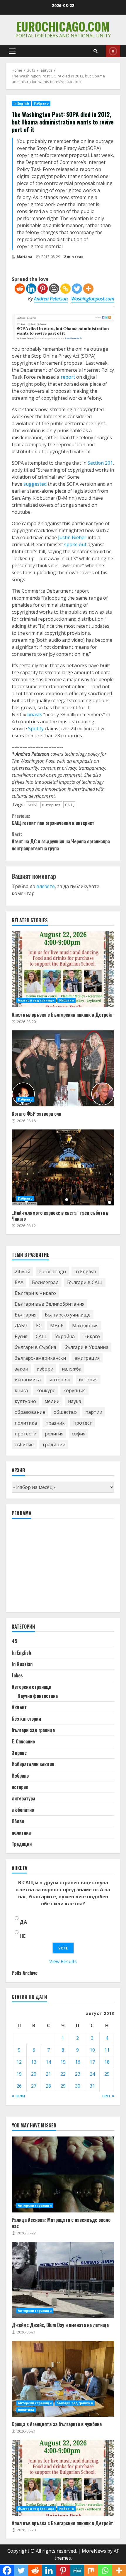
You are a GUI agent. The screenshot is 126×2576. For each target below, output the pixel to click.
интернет (51, 805)
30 (78, 2086)
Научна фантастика (38, 1696)
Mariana (24, 257)
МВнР (57, 1326)
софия (79, 1434)
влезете (46, 886)
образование (30, 1412)
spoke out (75, 544)
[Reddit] (20, 289)
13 (34, 2062)
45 (15, 1641)
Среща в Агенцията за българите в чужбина (63, 2379)
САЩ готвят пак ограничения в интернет (53, 819)
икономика (28, 1380)
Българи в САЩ (85, 1282)
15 (63, 2062)
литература (23, 1798)
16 (78, 2062)
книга (21, 1390)
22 (63, 2074)
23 (78, 2074)
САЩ (69, 805)
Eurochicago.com (63, 26)
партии (94, 1412)
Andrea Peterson (51, 299)
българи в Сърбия (35, 1347)
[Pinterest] (43, 289)
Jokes (17, 1675)
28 (48, 2086)
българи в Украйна (86, 1347)
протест (83, 1423)
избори (45, 1369)
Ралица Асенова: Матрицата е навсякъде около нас (63, 2174)
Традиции (22, 1844)
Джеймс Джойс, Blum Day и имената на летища (63, 2280)
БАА (19, 1282)
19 (19, 2074)
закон (21, 1369)
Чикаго (92, 1336)
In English (21, 103)
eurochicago (52, 1271)
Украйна (65, 1336)
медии (52, 1401)
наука (75, 1401)
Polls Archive (25, 1973)
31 (92, 2086)
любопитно (23, 1810)
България (25, 1315)
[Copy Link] (65, 289)
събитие (24, 1444)
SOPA (33, 805)
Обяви (18, 1821)
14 (48, 2062)
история (88, 1380)
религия (54, 1434)
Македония (85, 1326)
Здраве (19, 1753)
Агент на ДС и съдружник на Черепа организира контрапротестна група (61, 841)
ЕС (39, 1326)
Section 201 (100, 463)
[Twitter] (77, 289)
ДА (23, 1922)
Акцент (19, 1707)
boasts (35, 715)
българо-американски (40, 1358)
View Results (63, 1961)
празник (55, 1423)
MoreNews (94, 2551)
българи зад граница (36, 1000)
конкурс (46, 1390)
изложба (72, 1369)
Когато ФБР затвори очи (63, 1068)
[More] (88, 289)
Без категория (26, 1719)
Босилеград (45, 1282)
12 (19, 2062)
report (68, 377)
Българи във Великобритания (50, 1304)
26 (19, 2086)
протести (25, 1434)
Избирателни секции (33, 1764)
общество (65, 1412)
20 (34, 2074)
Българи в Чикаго (35, 1293)
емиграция (87, 1358)
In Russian (22, 1664)
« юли (18, 2096)
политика (26, 1423)
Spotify (36, 729)
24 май (22, 1271)
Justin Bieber (72, 537)
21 (48, 2074)
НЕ (23, 1936)
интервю (60, 1380)
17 (92, 2062)
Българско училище (68, 1315)
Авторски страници (31, 1687)
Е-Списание (23, 1741)
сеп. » (108, 2096)
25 (107, 2074)
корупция (74, 1390)
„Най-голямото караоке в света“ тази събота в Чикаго (63, 1167)
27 (34, 2086)
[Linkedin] (31, 289)
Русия (21, 1336)
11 (107, 2050)
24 (92, 2074)
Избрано (41, 103)
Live (113, 51)
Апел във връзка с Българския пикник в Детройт (63, 969)
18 (107, 2062)
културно (25, 1401)
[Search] (96, 51)
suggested (35, 484)
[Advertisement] (56, 1568)
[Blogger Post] (54, 289)
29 (63, 2086)
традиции (54, 1444)
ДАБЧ (21, 1326)
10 (92, 2050)
